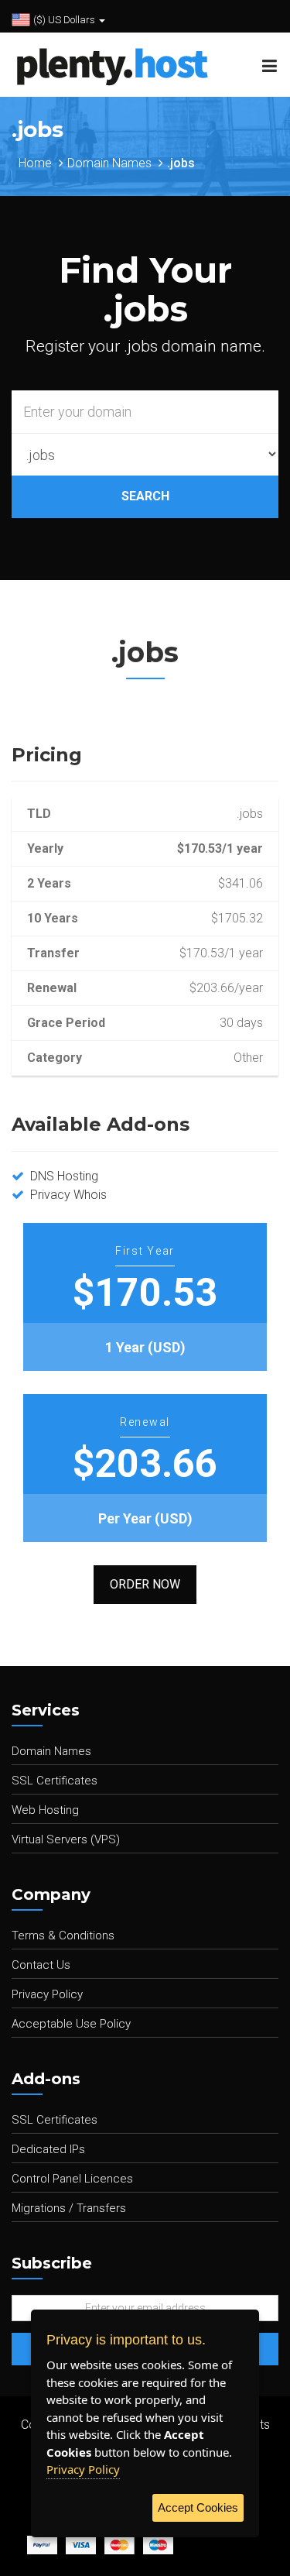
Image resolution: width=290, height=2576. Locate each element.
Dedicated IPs (48, 2149)
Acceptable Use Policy (71, 2024)
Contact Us (41, 1965)
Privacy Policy (47, 1994)
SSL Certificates (55, 1781)
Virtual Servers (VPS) (66, 1839)
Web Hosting (45, 1810)
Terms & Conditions (63, 1935)
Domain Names (109, 163)
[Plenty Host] (106, 64)
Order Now (145, 1584)
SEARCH (145, 496)
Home (35, 163)
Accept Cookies (198, 2507)
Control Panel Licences (72, 2179)
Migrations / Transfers (69, 2208)
